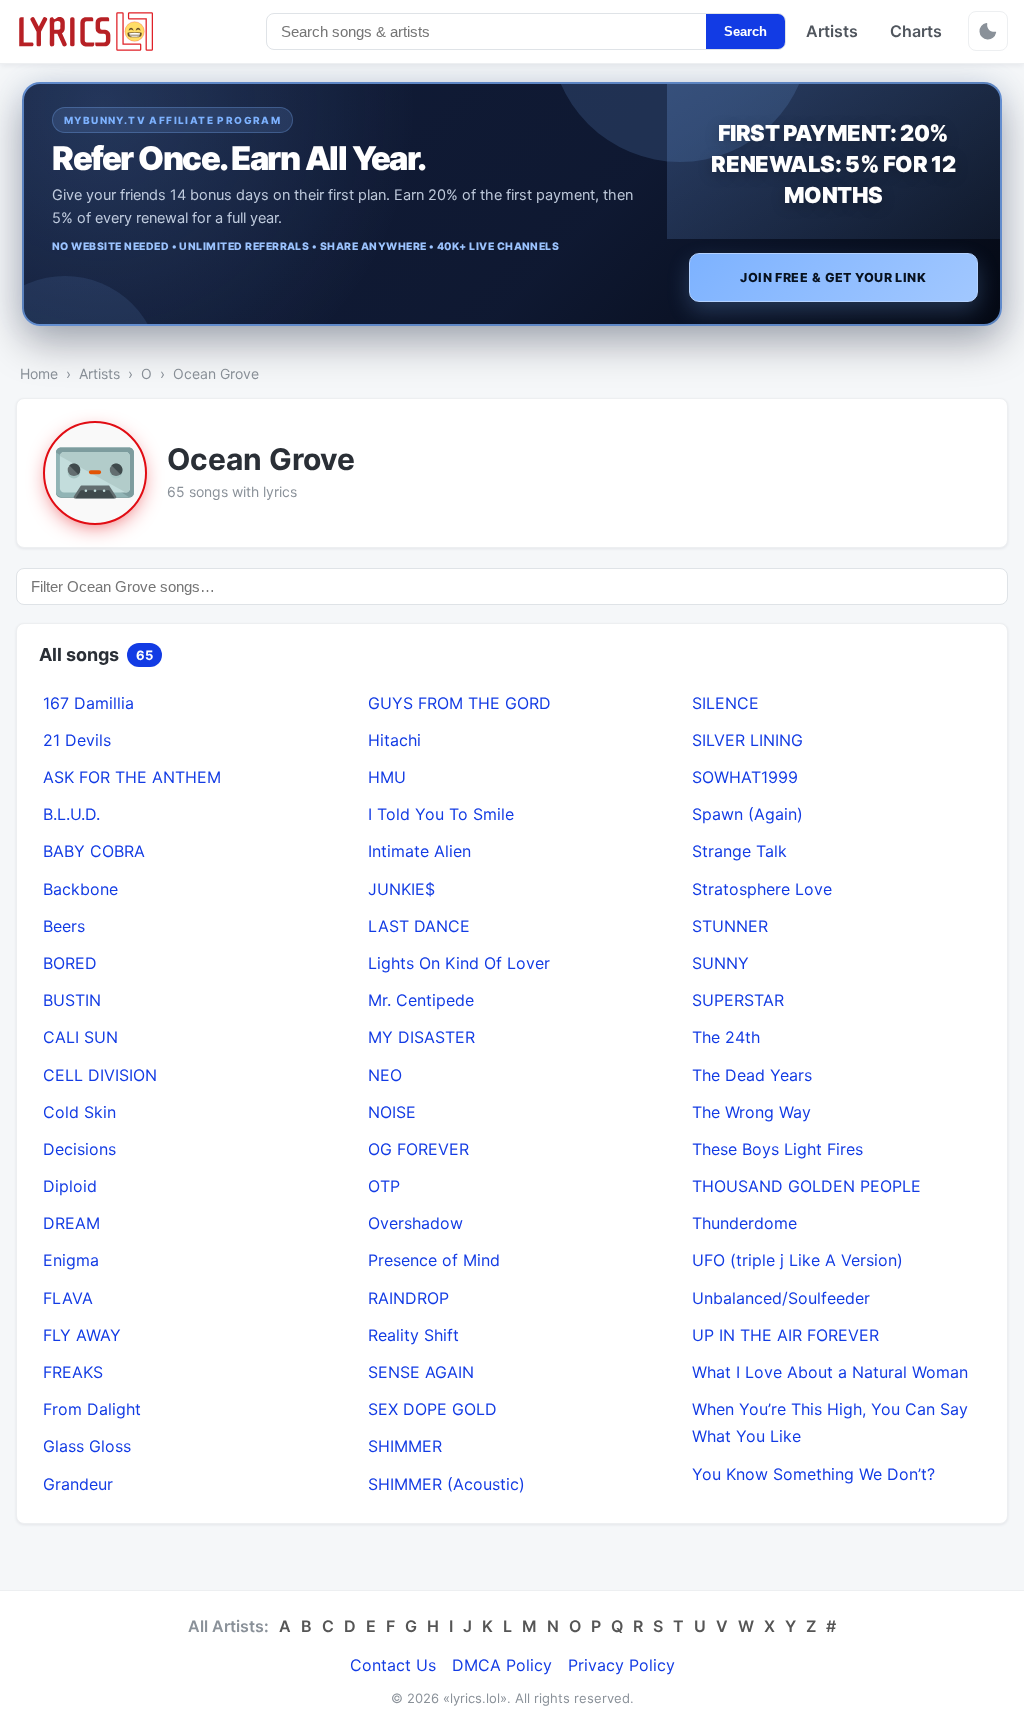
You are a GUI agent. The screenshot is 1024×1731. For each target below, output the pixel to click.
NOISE (392, 1112)
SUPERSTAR (738, 1000)
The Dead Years (752, 1075)
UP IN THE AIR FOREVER (785, 1335)
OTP (384, 1186)
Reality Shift (413, 1335)
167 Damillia (88, 703)
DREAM (71, 1223)
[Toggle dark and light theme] (988, 31)
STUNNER (730, 926)
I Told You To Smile (441, 814)
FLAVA (68, 1298)
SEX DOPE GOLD (432, 1409)
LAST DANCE (419, 926)
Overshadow (415, 1223)
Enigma (71, 1260)
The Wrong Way (751, 1112)
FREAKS (73, 1372)
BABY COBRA (94, 851)
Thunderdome (744, 1223)
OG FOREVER (418, 1149)
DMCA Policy (502, 1665)
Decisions (79, 1149)
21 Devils (77, 740)
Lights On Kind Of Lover (459, 963)
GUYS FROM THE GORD (459, 703)
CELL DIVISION (100, 1075)
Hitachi (394, 740)
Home (39, 373)
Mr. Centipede (421, 1000)
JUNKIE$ (401, 889)
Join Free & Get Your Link (833, 277)
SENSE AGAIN (421, 1372)
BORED (70, 963)
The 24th (726, 1037)
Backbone (80, 889)
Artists (832, 31)
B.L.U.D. (71, 814)
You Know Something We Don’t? (813, 1474)
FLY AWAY (82, 1335)
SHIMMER (405, 1446)
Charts (916, 31)
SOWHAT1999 (745, 777)
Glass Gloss (87, 1446)
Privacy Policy (621, 1665)
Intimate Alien (419, 851)
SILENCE (725, 703)
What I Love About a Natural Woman (830, 1372)
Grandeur (78, 1484)
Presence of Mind (434, 1260)
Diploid (70, 1186)
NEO (385, 1075)
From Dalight (92, 1409)
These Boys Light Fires (777, 1149)
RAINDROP (408, 1298)
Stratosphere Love (762, 889)
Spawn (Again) (747, 814)
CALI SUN (80, 1037)
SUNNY (720, 963)
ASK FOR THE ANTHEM (132, 777)
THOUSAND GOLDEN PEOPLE (806, 1186)
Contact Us (393, 1665)
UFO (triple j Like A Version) (797, 1260)
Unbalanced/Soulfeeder (781, 1298)
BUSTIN (72, 1000)
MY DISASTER (421, 1037)
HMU (387, 777)
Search (745, 31)
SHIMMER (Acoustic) (446, 1484)
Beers (64, 926)
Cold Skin (79, 1112)
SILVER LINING (747, 740)
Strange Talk (739, 851)
